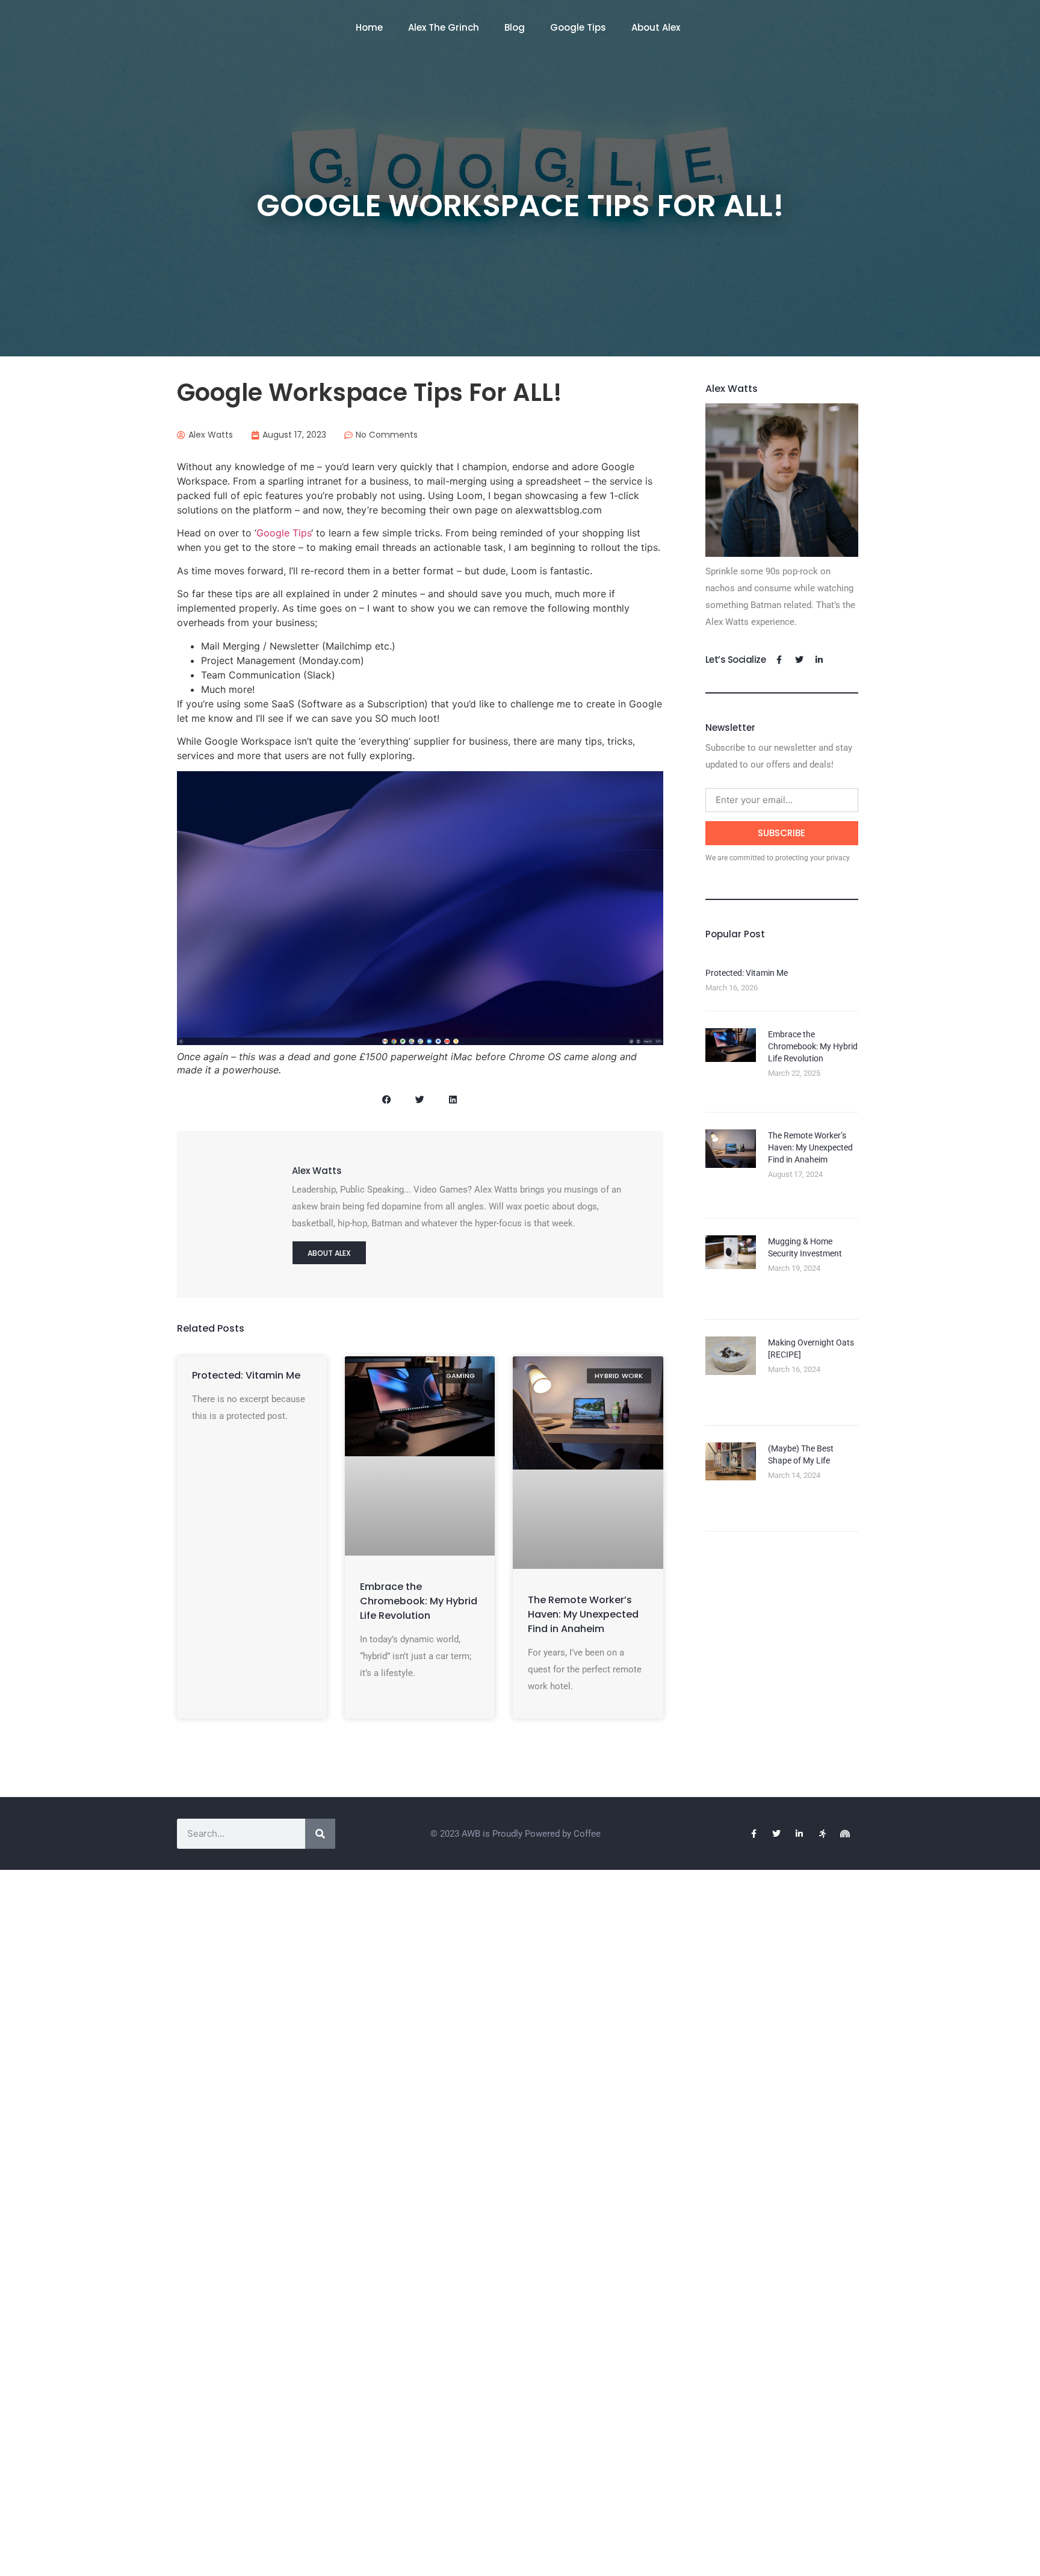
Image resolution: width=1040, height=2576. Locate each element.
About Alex (656, 27)
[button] (387, 1100)
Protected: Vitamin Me (246, 1375)
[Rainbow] (845, 1834)
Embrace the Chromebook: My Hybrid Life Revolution (419, 1601)
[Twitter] (799, 660)
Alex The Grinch (444, 27)
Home (369, 27)
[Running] (822, 1834)
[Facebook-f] (779, 660)
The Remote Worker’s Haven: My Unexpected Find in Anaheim (583, 1614)
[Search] (320, 1834)
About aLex (329, 1253)
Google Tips (578, 27)
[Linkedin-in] (819, 660)
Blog (515, 27)
